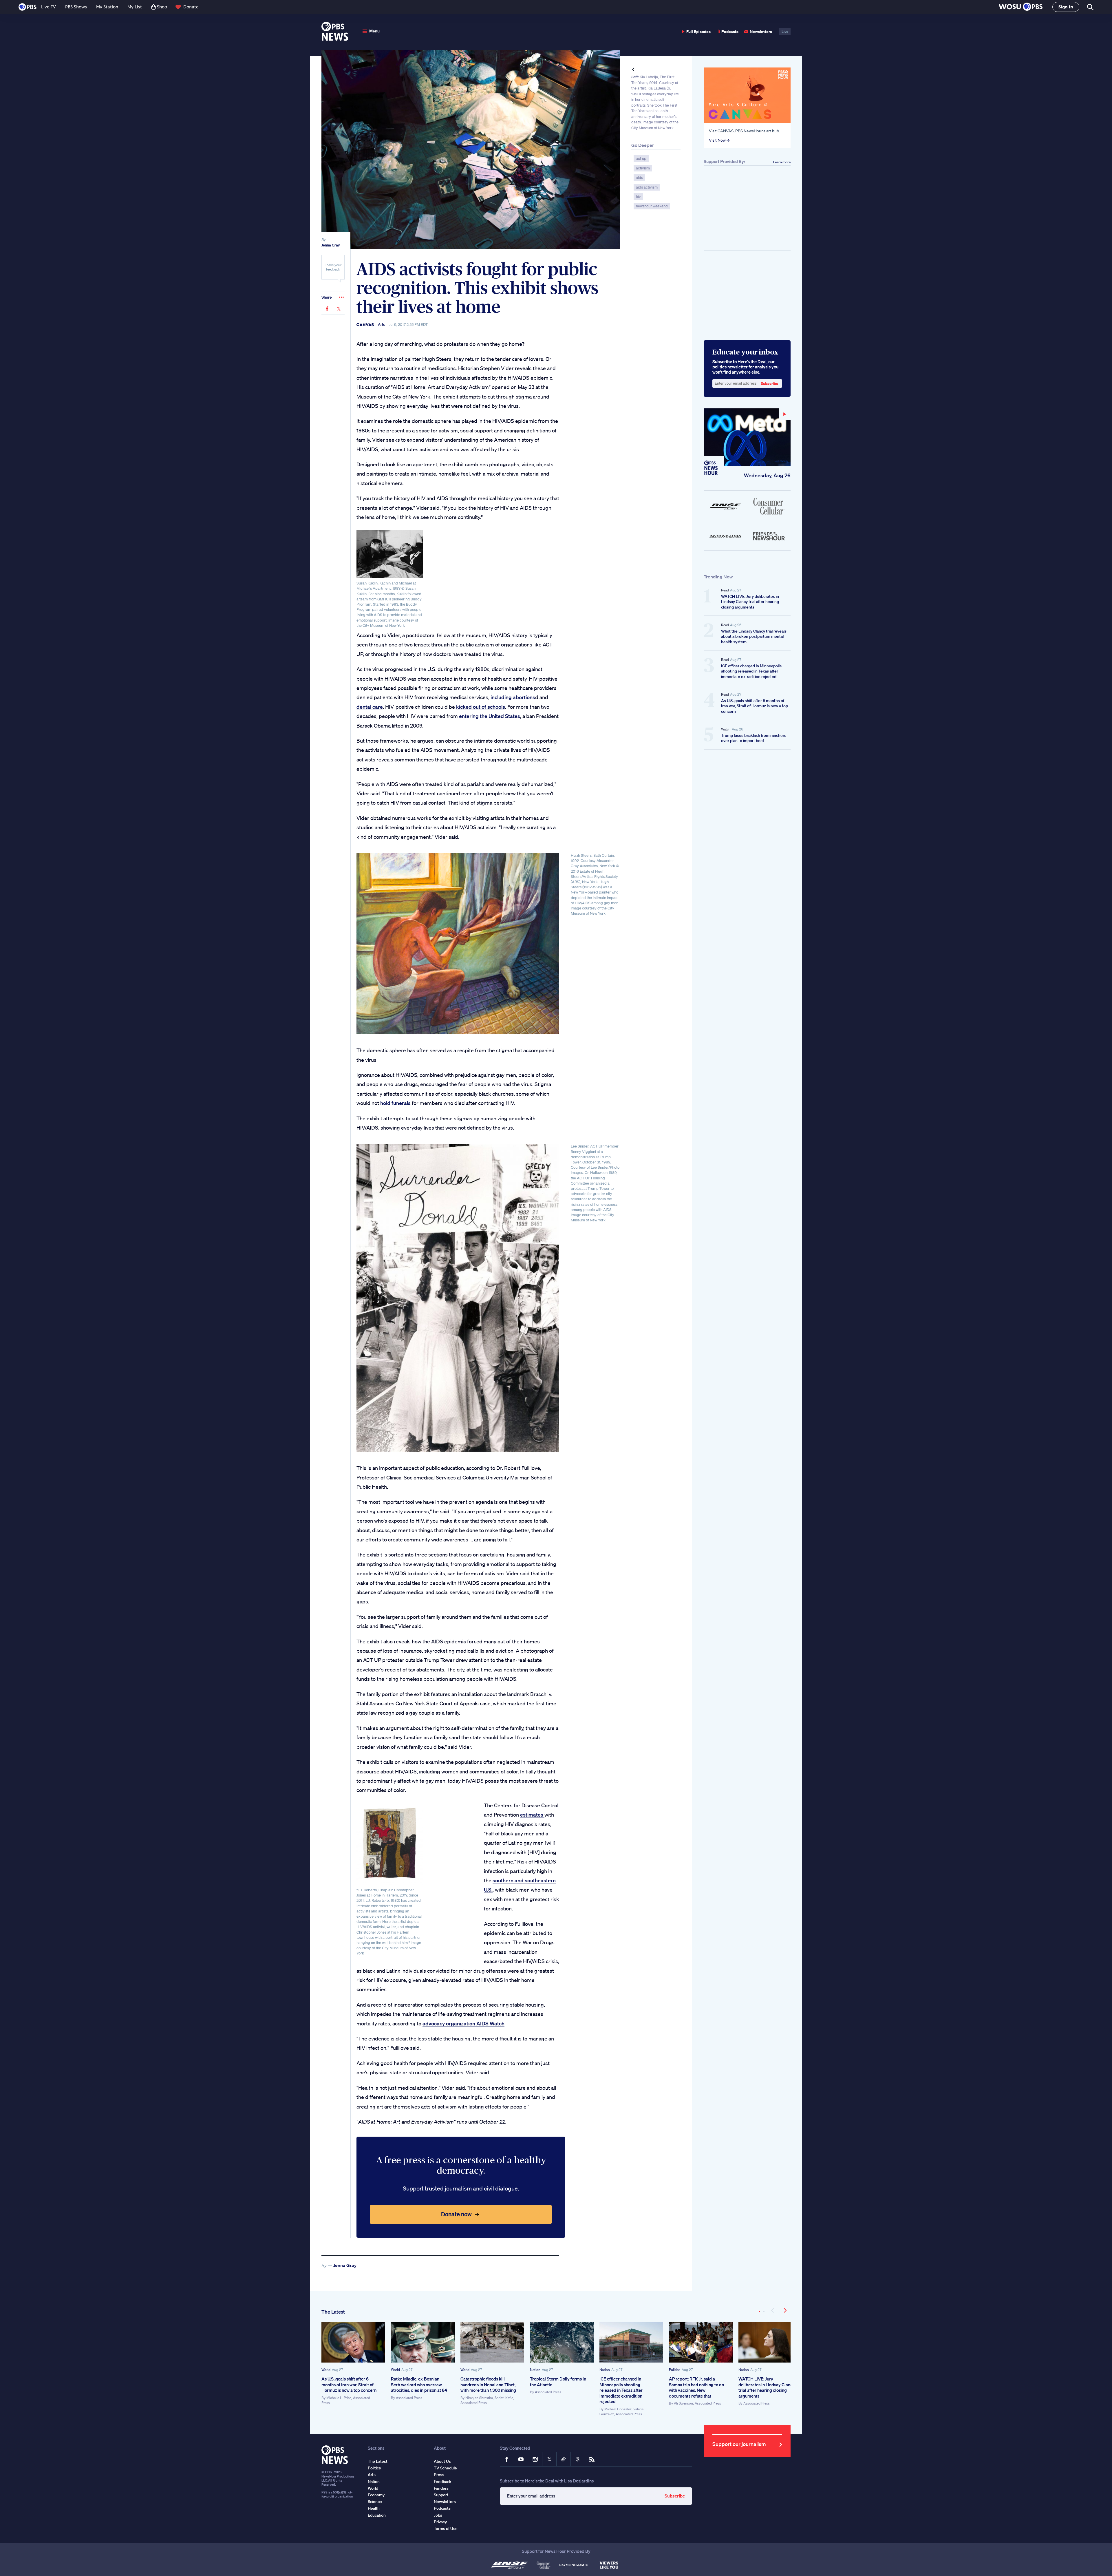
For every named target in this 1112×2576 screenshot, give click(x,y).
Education (377, 2515)
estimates (532, 1815)
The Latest (333, 2312)
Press (439, 2475)
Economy (376, 2495)
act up (641, 159)
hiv (638, 197)
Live (785, 31)
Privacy (440, 2522)
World (326, 2370)
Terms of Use (446, 2529)
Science (375, 2502)
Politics (675, 2370)
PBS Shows (76, 7)
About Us (442, 2461)
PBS (28, 7)
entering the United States (490, 716)
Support (441, 2495)
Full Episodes (698, 31)
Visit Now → (719, 140)
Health (374, 2508)
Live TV (49, 7)
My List (135, 7)
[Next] (785, 2310)
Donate (191, 7)
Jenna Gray (331, 245)
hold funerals (395, 1103)
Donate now (456, 2214)
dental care (370, 707)
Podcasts (730, 31)
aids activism (647, 187)
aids (639, 178)
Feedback (443, 2482)
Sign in (1066, 7)
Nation (535, 2370)
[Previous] (773, 2310)
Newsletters (761, 31)
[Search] (1090, 7)
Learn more (782, 162)
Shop (162, 7)
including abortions (513, 697)
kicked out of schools (481, 707)
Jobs (438, 2515)
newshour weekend (652, 206)
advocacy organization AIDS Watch (463, 2023)
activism (643, 168)
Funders (441, 2488)
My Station (107, 7)
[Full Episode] (747, 437)
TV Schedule (445, 2468)
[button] (1021, 7)
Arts (381, 325)
